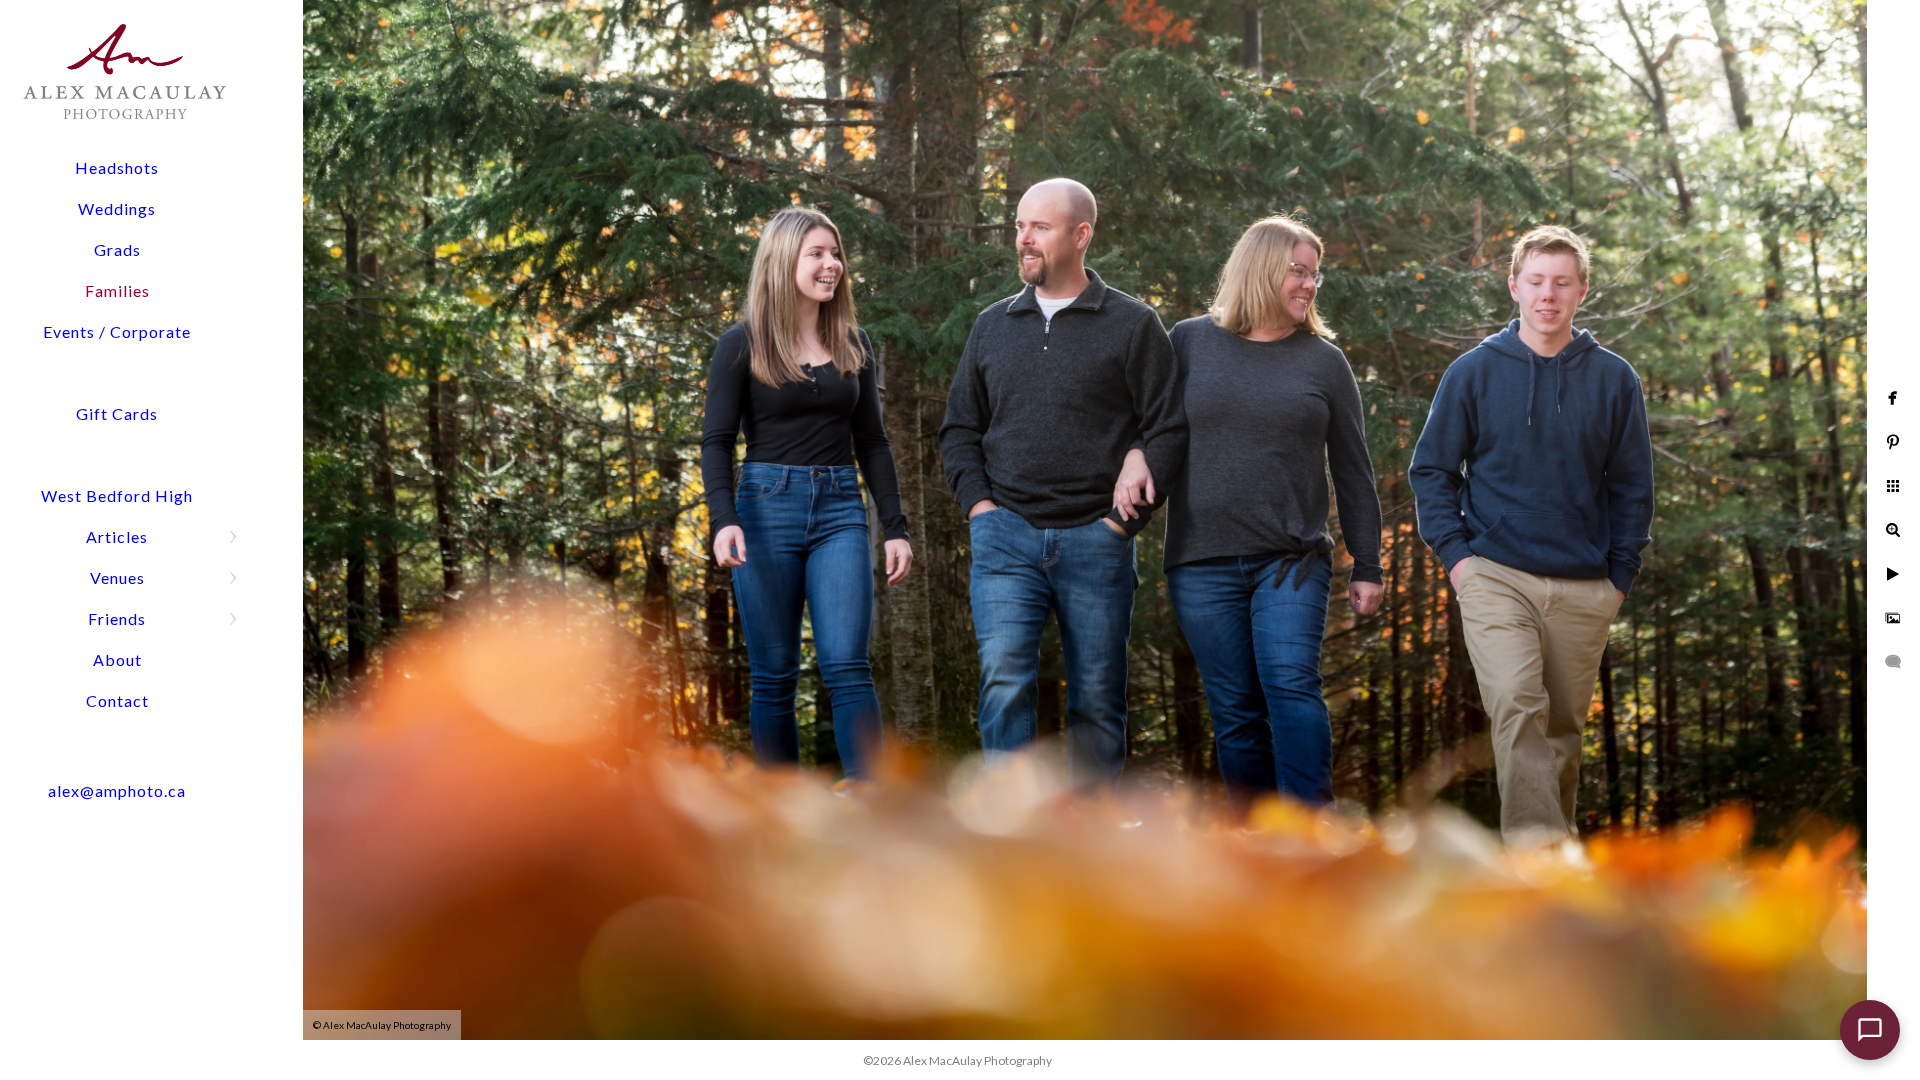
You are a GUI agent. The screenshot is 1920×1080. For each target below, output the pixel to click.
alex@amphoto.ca (117, 790)
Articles (117, 536)
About (117, 659)
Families (117, 290)
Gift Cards (117, 413)
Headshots (117, 167)
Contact (117, 700)
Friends (117, 618)
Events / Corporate (117, 331)
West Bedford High (117, 495)
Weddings (117, 208)
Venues (117, 577)
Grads (117, 249)
